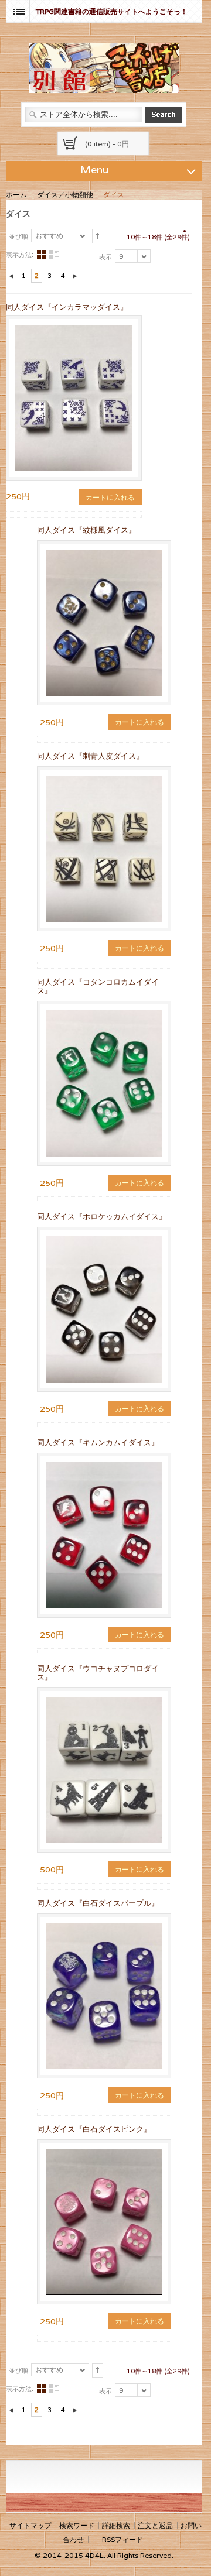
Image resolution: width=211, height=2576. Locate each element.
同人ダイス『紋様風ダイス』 (86, 530)
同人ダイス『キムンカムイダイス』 (98, 1443)
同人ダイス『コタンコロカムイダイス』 (98, 986)
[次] (75, 276)
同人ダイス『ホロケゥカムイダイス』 (102, 1217)
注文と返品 (155, 2525)
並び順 (18, 236)
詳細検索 (116, 2525)
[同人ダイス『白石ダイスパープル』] (104, 1996)
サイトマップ (30, 2525)
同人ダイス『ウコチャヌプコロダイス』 (98, 1673)
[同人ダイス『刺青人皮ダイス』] (104, 849)
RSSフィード (122, 2539)
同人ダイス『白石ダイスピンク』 (94, 2129)
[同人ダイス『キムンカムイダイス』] (104, 1535)
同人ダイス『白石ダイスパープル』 (98, 1903)
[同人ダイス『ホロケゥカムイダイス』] (104, 1309)
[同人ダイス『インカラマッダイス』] (74, 330)
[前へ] (11, 276)
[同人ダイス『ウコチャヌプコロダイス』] (104, 1770)
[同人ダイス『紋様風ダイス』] (104, 623)
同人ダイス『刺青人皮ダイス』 (90, 756)
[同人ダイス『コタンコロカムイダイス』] (104, 1083)
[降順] (98, 236)
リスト (54, 255)
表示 (105, 257)
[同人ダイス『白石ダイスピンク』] (104, 2222)
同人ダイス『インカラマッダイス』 (67, 307)
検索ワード (77, 2525)
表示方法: (20, 255)
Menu (94, 169)
